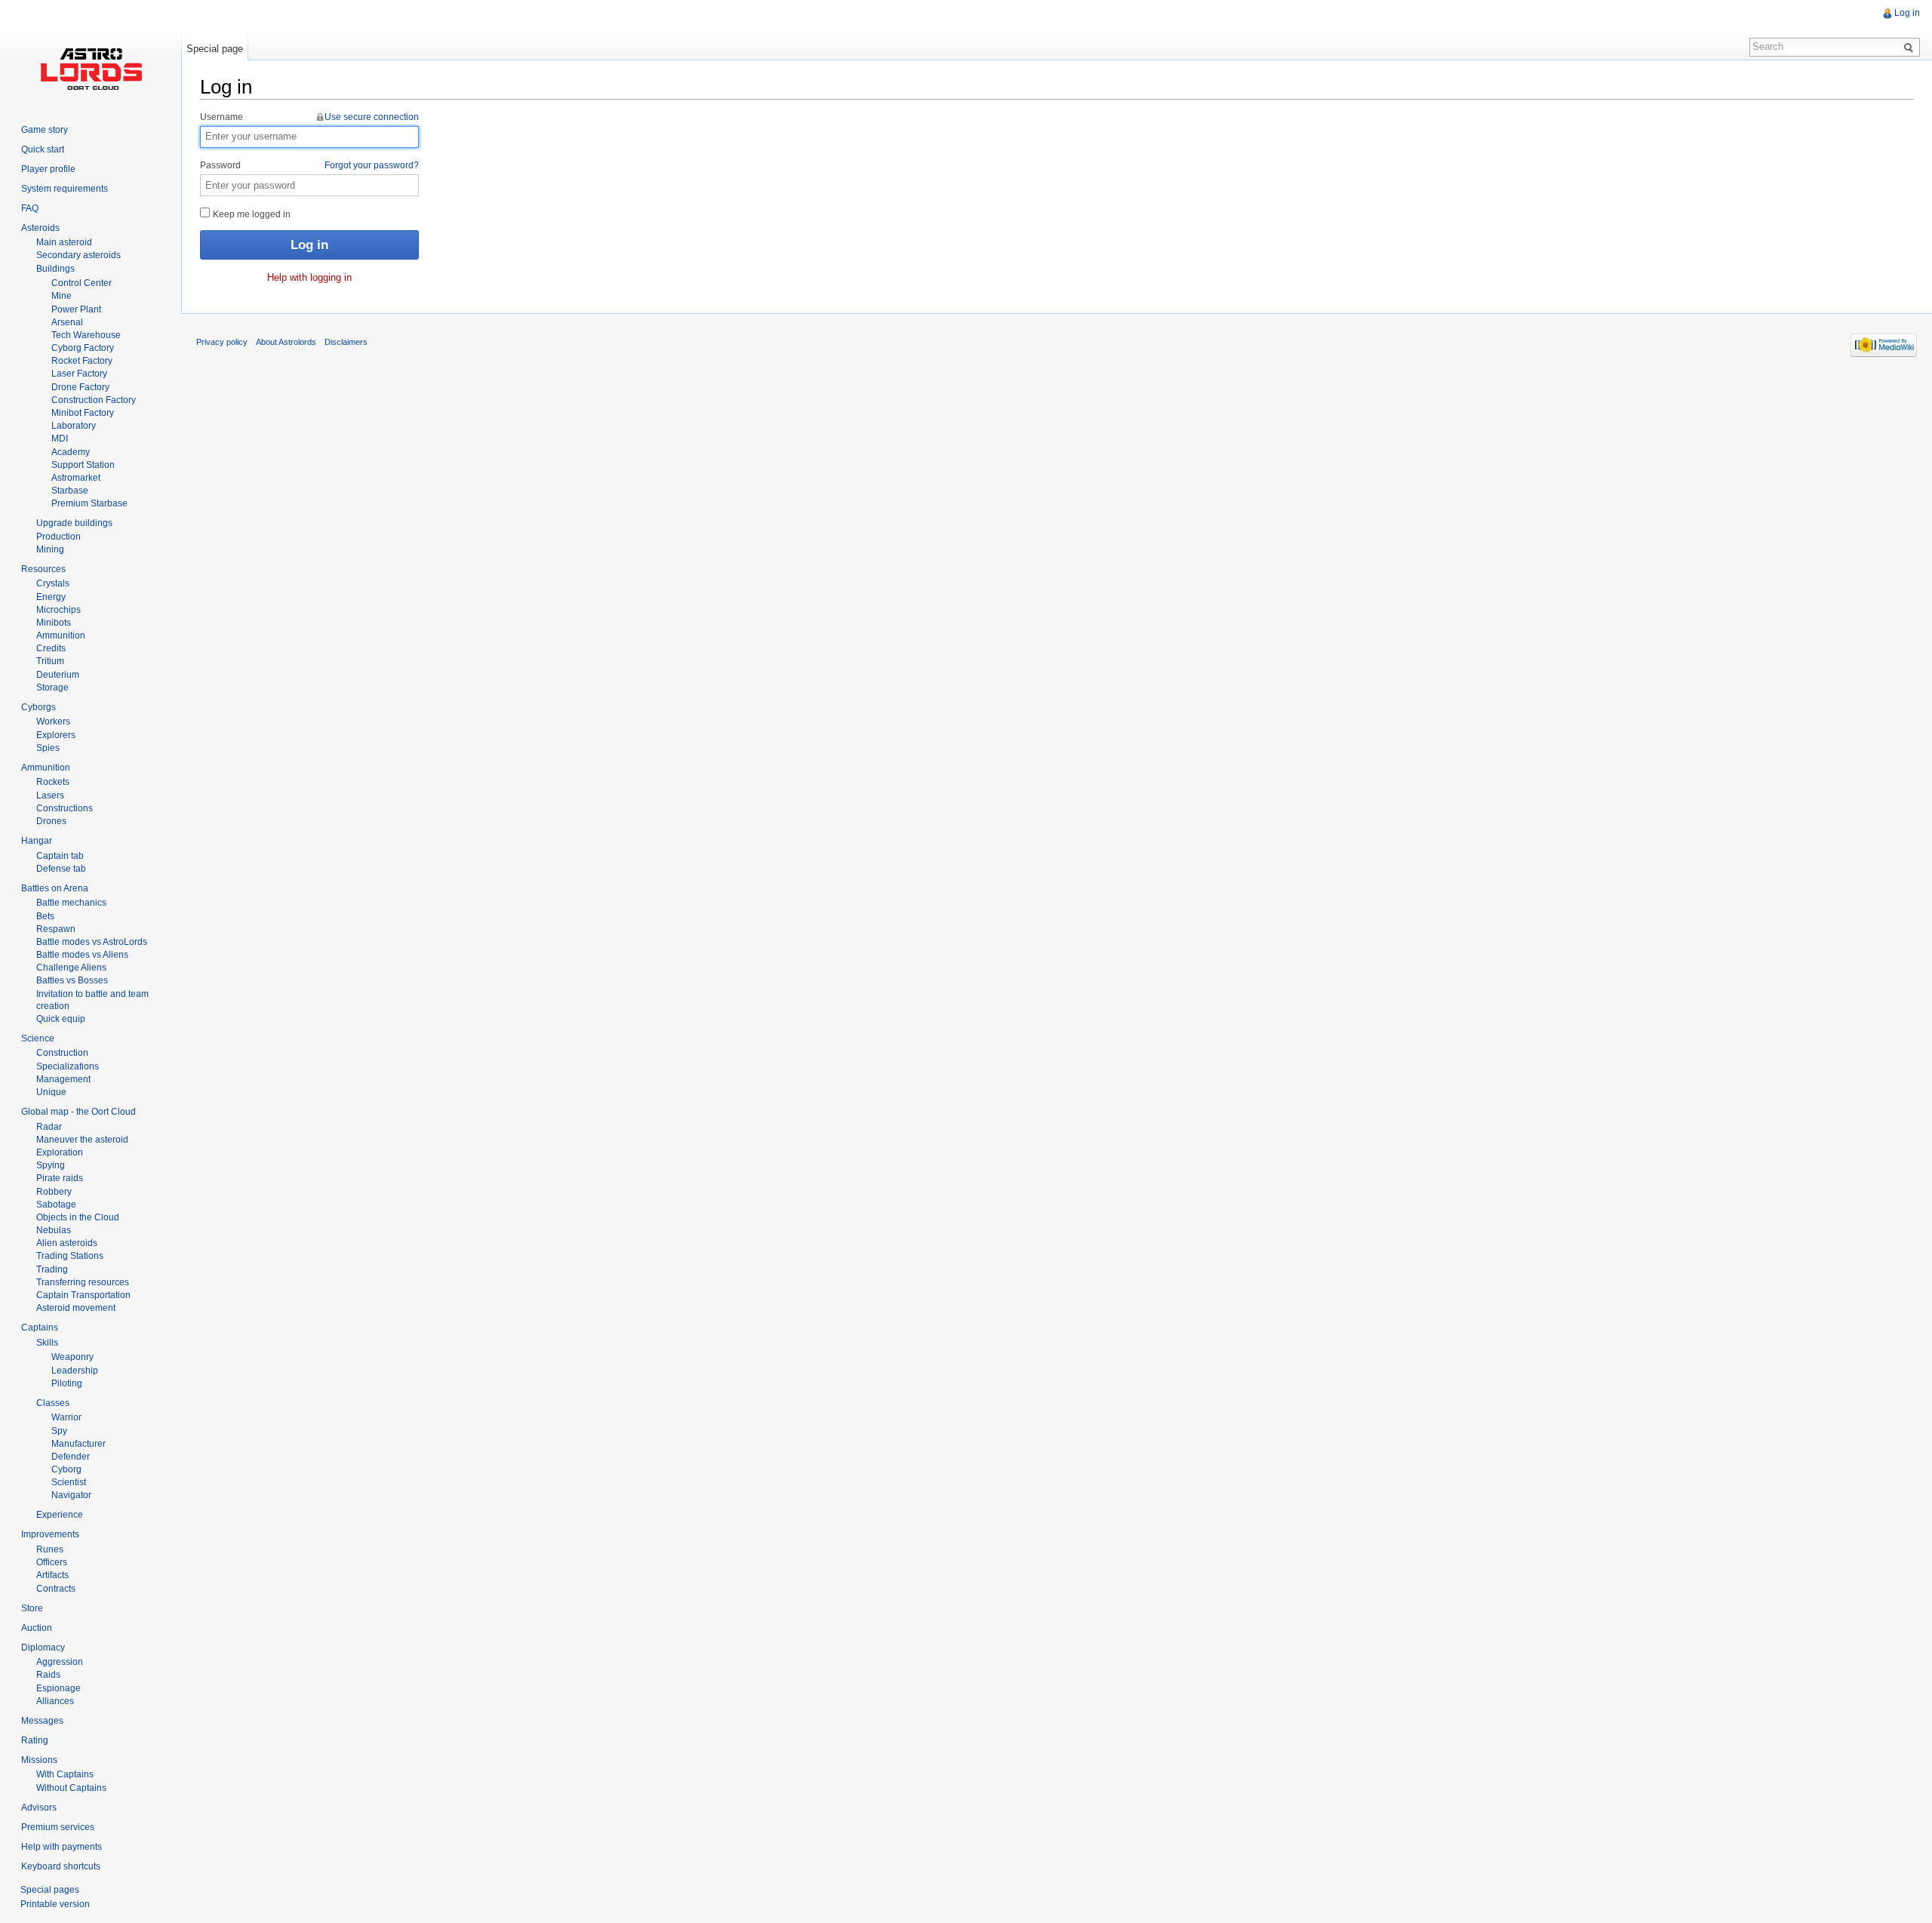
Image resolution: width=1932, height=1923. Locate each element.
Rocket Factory (82, 361)
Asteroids (40, 228)
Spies (48, 748)
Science (38, 1038)
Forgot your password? (372, 165)
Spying (51, 1165)
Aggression (60, 1662)
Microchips (58, 610)
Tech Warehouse (86, 335)
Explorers (56, 735)
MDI (60, 438)
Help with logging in (309, 277)
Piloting (67, 1383)
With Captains (65, 1774)
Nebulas (54, 1230)
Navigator (71, 1495)
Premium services (58, 1827)
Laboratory (74, 426)
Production (58, 537)
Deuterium (58, 675)
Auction (37, 1628)
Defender (71, 1457)
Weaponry (72, 1357)
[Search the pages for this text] (1911, 47)
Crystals (53, 583)
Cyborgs (38, 707)
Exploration (60, 1152)
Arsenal (67, 322)
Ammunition (61, 635)
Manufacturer (78, 1444)
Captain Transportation (83, 1295)
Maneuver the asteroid (82, 1140)
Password (309, 165)
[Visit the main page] (91, 68)
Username (309, 117)
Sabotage (56, 1205)
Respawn (56, 929)
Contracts (56, 1589)
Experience (60, 1515)
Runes (50, 1549)
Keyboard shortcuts (61, 1866)
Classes (53, 1403)
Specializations (68, 1066)
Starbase (70, 491)
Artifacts (52, 1575)
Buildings (55, 269)
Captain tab (60, 856)
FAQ (30, 208)
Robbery (54, 1192)
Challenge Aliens (71, 968)
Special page (215, 49)
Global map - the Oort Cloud (78, 1112)
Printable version (55, 1904)
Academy (71, 452)
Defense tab (61, 869)
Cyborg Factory (83, 348)
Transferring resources (83, 1282)
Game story (45, 130)
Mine (62, 296)
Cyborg (66, 1469)
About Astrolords (286, 342)
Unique (51, 1092)
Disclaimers (346, 342)
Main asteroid (64, 242)
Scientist (69, 1482)
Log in (1907, 13)
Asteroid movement (76, 1308)
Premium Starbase (89, 503)
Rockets (53, 782)
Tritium (50, 661)
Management (63, 1079)
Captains (40, 1328)
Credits (51, 648)
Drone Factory (80, 387)
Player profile (48, 169)
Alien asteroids (67, 1243)
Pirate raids (60, 1178)
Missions (39, 1760)
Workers (53, 722)
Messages (42, 1721)
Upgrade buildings (74, 523)
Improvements (50, 1534)
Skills (47, 1343)
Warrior (66, 1417)
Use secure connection (372, 117)
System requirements (65, 189)
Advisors (39, 1808)
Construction (62, 1053)
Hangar (37, 841)
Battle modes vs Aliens (82, 955)
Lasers (50, 795)
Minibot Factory (83, 413)
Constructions (65, 808)
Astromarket (76, 478)
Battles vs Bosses (72, 980)
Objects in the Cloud (78, 1217)
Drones (51, 821)
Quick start (43, 149)
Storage (52, 688)
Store (32, 1608)
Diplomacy (43, 1648)
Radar (49, 1127)
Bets (45, 916)
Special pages (50, 1890)
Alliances (55, 1701)
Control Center (82, 283)
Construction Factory (94, 400)
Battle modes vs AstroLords (92, 942)
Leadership (75, 1371)
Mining (50, 549)
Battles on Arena (55, 888)
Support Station (83, 465)
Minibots (54, 623)
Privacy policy (222, 342)
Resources (43, 569)
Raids (48, 1675)
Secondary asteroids (78, 255)
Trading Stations (70, 1256)
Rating (35, 1740)
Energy (51, 597)
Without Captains (71, 1788)
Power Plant (76, 309)
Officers (52, 1562)
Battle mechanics (71, 903)
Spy (59, 1431)
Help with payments (62, 1847)
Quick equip (61, 1019)
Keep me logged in (251, 214)
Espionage (58, 1688)
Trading (52, 1269)
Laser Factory (79, 374)
